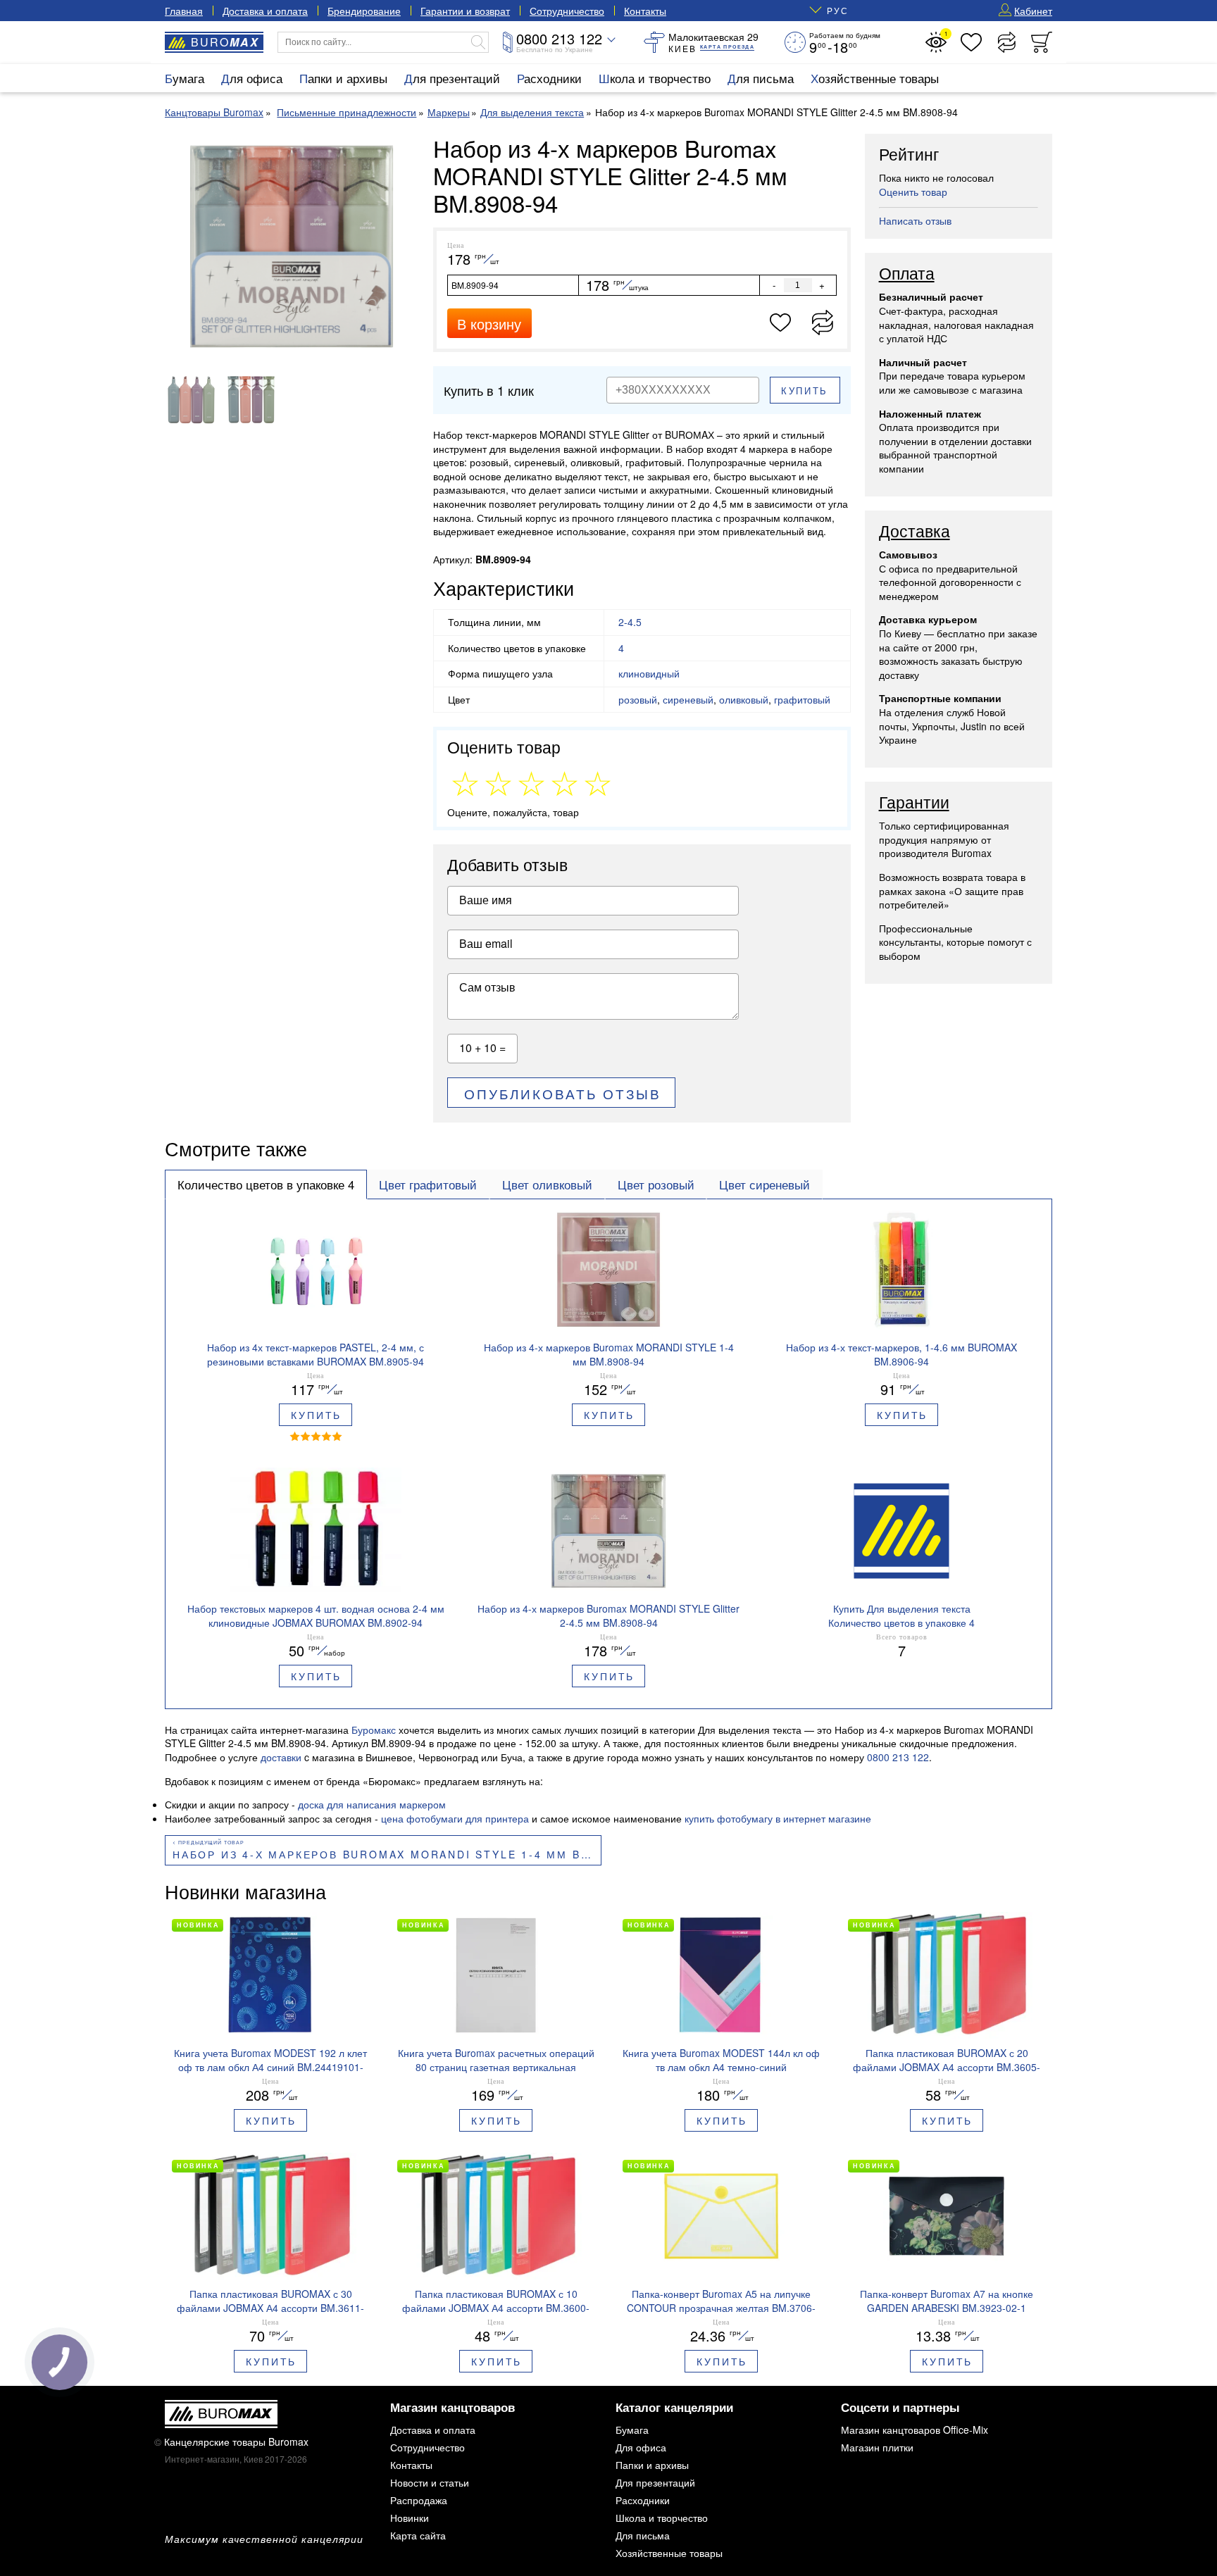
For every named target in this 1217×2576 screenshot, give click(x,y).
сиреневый (688, 699)
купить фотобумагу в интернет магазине (778, 1818)
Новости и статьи (430, 2482)
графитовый (802, 699)
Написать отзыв (915, 220)
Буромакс (374, 1730)
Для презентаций (452, 78)
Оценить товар (913, 192)
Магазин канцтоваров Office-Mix (915, 2430)
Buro (225, 42)
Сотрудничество (567, 11)
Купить (805, 390)
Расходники (549, 78)
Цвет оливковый (547, 1184)
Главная (184, 11)
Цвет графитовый (428, 1184)
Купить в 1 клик (489, 390)
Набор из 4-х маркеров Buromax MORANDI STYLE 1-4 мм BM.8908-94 (387, 1854)
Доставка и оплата (265, 11)
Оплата (907, 274)
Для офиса (252, 78)
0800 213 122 (559, 38)
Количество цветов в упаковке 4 (266, 1184)
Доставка (915, 532)
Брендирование (364, 11)
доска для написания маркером (372, 1804)
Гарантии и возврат (465, 11)
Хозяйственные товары (875, 78)
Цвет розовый (656, 1184)
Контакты (645, 11)
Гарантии (914, 803)
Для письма (761, 78)
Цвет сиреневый (764, 1184)
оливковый (744, 699)
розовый (638, 699)
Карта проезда (727, 47)
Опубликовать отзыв (563, 1093)
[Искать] (478, 42)
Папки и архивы (343, 78)
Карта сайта (418, 2535)
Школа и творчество (655, 78)
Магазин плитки (877, 2447)
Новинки (410, 2518)
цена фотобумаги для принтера (455, 1818)
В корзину (489, 324)
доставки (281, 1757)
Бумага (185, 78)
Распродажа (419, 2500)
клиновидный (649, 673)
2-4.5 (630, 622)
